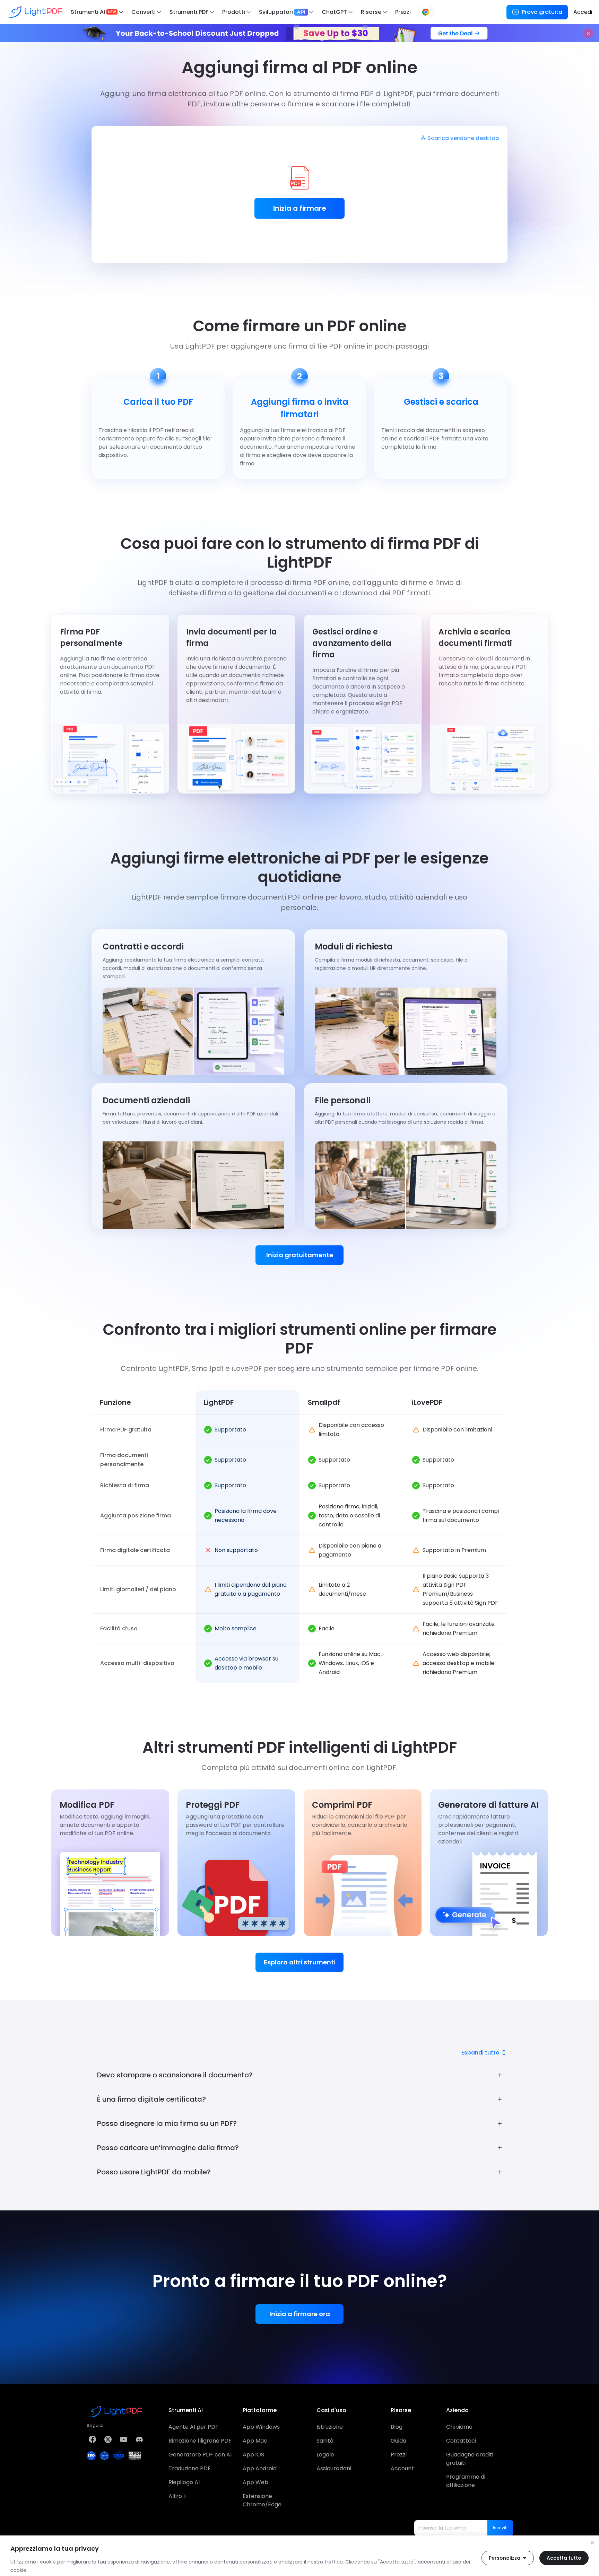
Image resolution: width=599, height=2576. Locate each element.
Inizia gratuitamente (300, 1255)
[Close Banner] (588, 33)
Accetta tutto (564, 2558)
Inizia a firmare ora (300, 2314)
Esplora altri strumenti (300, 1962)
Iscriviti (500, 2528)
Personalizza (505, 2558)
